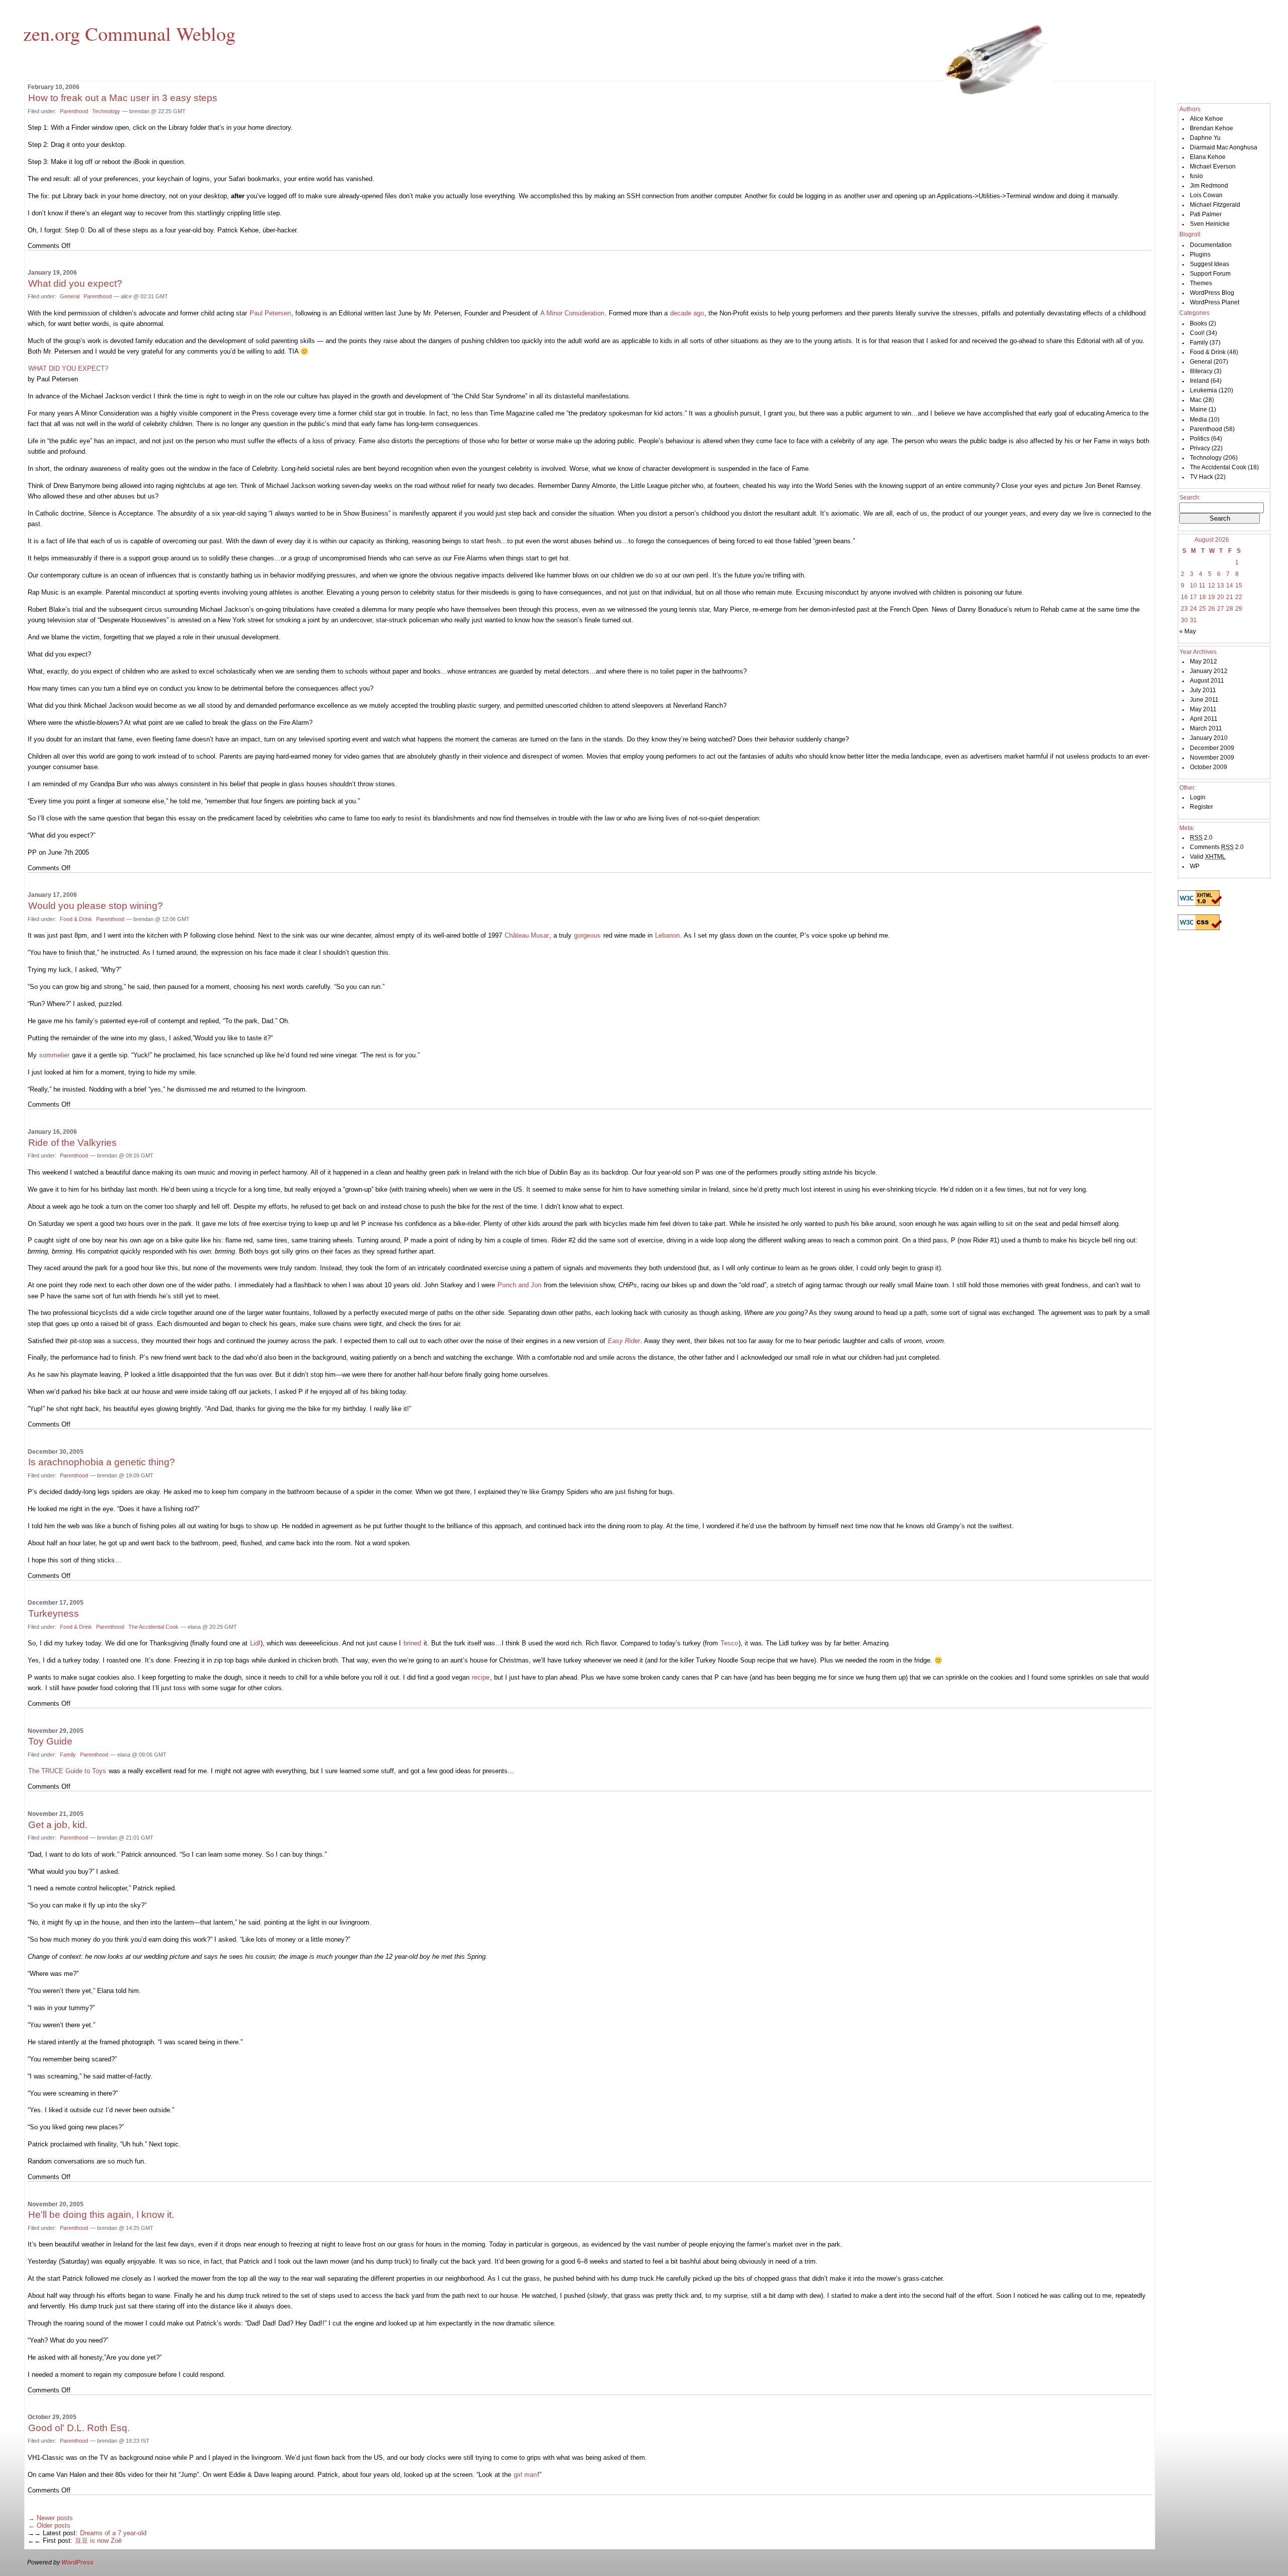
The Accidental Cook (153, 1627)
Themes (1201, 283)
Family (68, 1755)
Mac (1196, 400)
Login (1198, 797)
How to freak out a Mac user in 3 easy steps (123, 98)
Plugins (1200, 255)
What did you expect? (75, 283)
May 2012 (1203, 661)
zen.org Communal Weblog (129, 33)
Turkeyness (54, 1613)
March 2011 (1206, 728)
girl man (525, 2475)
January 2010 (1209, 738)
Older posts (49, 2525)
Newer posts (51, 2518)
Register (1201, 807)
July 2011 (1203, 690)
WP (1195, 866)
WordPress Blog (1212, 293)
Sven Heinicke (1210, 224)
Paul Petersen (270, 313)
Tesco (729, 1643)
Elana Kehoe (1208, 157)
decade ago (687, 313)
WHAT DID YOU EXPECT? (68, 368)
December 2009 (1212, 748)
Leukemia (1203, 390)
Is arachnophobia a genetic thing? (102, 1462)
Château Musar (527, 935)
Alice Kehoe (1206, 119)
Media (1198, 420)
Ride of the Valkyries (72, 1143)
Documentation (1211, 245)
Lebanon (667, 935)
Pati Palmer (1206, 214)
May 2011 (1203, 709)
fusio (1196, 176)
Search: (1190, 497)
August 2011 (1207, 681)
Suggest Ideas (1210, 264)
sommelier (54, 1055)
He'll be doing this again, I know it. (101, 2215)
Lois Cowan (1206, 195)
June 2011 (1204, 700)
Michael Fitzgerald (1215, 205)
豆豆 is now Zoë (98, 2541)
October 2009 (1209, 767)
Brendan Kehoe (1212, 128)
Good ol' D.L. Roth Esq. (79, 2428)
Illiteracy (1201, 371)
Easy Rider (624, 1341)
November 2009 (1212, 758)
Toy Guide (50, 1741)
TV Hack (1201, 477)
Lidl (255, 1643)
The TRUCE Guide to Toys (67, 1771)
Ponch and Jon (519, 1285)
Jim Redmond (1209, 186)
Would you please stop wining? (96, 906)
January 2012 (1209, 671)
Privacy (1200, 448)
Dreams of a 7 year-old (113, 2533)
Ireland (1199, 381)
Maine (1198, 409)
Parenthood (74, 111)
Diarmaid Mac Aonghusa (1224, 147)
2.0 (1201, 838)
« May (1188, 631)
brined (412, 1643)
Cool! (1197, 333)
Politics (1200, 439)
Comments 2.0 (1217, 847)
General (70, 296)
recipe (481, 1677)
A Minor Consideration (572, 313)
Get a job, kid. (58, 1825)
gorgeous (587, 935)
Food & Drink (76, 919)
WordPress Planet (1215, 302)
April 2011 (1204, 719)
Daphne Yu (1205, 138)
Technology (106, 111)
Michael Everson (1213, 167)
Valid (1208, 857)
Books (1198, 323)
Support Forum (1210, 274)
